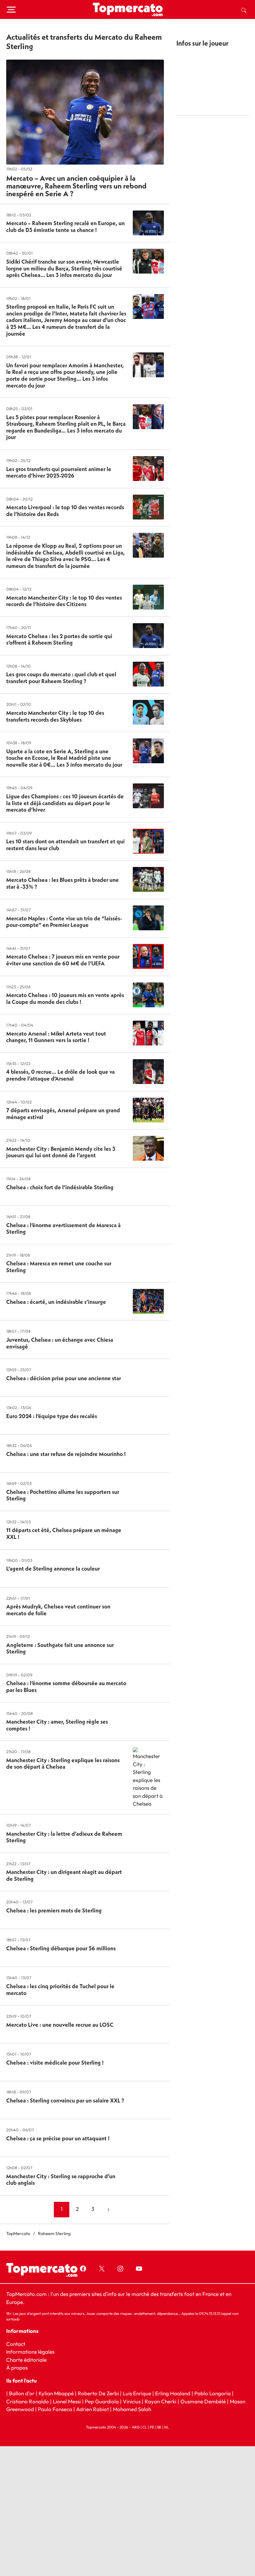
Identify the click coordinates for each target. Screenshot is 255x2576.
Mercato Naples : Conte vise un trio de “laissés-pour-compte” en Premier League (64, 922)
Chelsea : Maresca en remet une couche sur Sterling (59, 1267)
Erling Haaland (173, 2393)
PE (152, 2427)
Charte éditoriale (26, 2359)
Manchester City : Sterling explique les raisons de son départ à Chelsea (63, 1764)
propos (19, 2367)
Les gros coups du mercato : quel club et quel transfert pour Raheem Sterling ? (61, 678)
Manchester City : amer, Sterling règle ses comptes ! (57, 1725)
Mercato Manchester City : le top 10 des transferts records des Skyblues (55, 716)
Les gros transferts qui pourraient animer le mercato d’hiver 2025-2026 (59, 472)
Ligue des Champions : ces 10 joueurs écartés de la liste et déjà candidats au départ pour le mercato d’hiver (65, 803)
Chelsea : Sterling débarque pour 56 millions (61, 1948)
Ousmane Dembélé (203, 2401)
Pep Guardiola (102, 2401)
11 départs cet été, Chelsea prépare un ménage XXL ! (64, 1533)
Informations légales (30, 2352)
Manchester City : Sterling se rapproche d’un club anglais (61, 2180)
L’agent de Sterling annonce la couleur (53, 1569)
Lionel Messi (67, 2401)
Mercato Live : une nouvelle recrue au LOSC (60, 2025)
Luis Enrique (137, 2393)
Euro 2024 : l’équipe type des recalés (52, 1416)
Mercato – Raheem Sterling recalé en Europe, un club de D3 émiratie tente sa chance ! (65, 227)
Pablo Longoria (213, 2393)
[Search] (244, 10)
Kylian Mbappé (56, 2393)
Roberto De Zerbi (98, 2393)
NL (167, 2427)
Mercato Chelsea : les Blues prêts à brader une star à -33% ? (63, 883)
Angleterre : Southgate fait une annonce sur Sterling (60, 1648)
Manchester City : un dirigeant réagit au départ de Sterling (64, 1875)
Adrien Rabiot (93, 2409)
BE (159, 2427)
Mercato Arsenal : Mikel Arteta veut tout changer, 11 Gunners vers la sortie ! (56, 1037)
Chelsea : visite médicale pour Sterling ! (55, 2063)
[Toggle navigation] (11, 10)
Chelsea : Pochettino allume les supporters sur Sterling (63, 1495)
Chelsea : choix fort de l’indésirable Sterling (60, 1187)
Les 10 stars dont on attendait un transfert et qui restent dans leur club (65, 845)
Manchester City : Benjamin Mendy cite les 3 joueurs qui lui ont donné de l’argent (61, 1152)
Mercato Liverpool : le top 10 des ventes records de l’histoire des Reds (65, 511)
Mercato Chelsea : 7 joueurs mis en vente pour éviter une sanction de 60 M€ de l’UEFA (63, 960)
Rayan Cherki (160, 2401)
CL (145, 2427)
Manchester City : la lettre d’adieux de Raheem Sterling (64, 1837)
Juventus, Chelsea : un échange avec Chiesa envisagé (60, 1343)
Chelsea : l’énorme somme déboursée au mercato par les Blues (66, 1687)
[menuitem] (244, 10)
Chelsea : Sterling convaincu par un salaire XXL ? (65, 2100)
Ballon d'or (22, 2393)
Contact (16, 2344)
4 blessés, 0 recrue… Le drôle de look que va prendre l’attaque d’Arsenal (60, 1075)
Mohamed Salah (132, 2409)
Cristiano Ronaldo (28, 2401)
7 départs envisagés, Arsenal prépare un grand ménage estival (63, 1114)
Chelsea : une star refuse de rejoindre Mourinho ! (66, 1454)
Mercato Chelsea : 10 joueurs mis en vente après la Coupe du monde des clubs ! (65, 998)
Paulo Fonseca (55, 2409)
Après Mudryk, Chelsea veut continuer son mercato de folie (58, 1610)
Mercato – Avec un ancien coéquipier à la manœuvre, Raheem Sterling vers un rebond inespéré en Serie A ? (76, 186)
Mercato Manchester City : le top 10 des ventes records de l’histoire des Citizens (64, 601)
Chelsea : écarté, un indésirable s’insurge (56, 1302)
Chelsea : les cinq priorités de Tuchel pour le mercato (60, 1990)
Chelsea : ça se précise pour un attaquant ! (58, 2138)
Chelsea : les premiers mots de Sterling (54, 1910)
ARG (136, 2427)
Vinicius (132, 2401)
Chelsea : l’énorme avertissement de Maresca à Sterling (63, 1229)
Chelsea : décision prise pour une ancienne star (64, 1378)
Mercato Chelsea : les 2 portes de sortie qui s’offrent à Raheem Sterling (59, 639)
